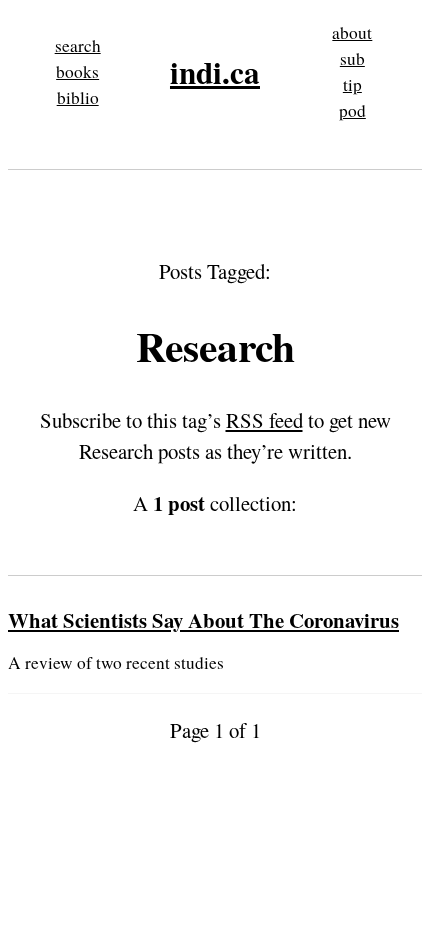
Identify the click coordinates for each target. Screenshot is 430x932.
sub (352, 58)
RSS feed (264, 420)
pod (352, 110)
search (78, 45)
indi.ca (215, 72)
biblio (78, 97)
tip (352, 84)
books (77, 71)
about (352, 32)
